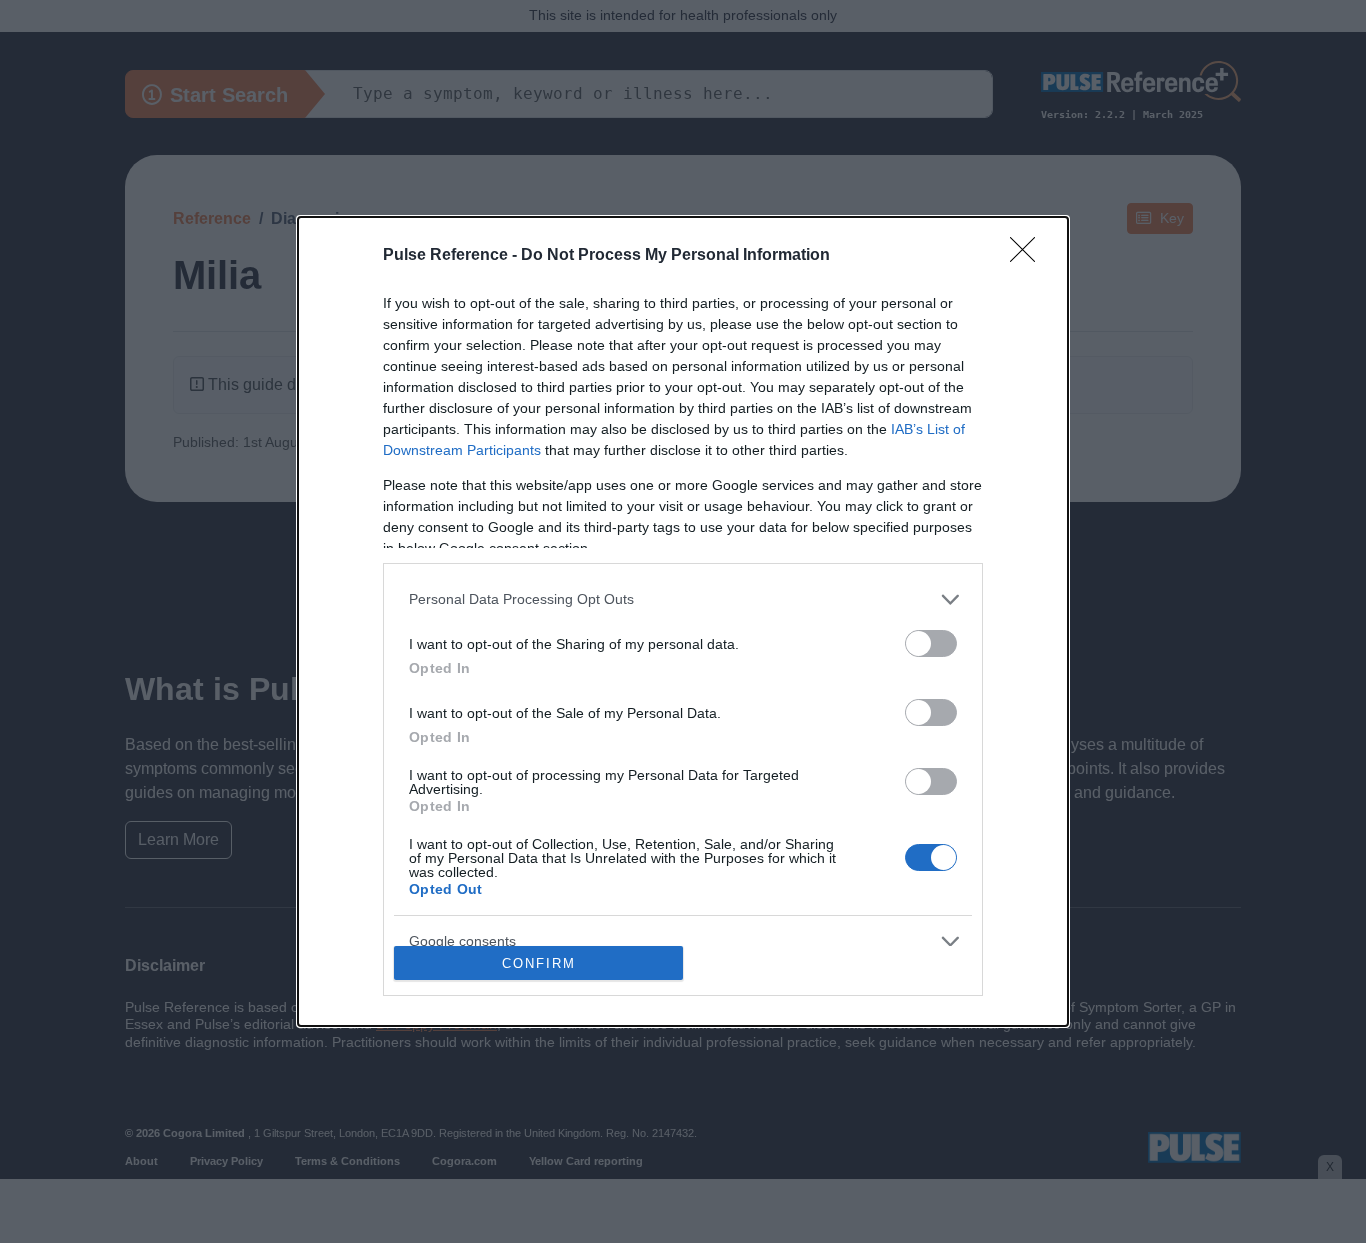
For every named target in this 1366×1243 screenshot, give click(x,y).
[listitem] (683, 599)
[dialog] (683, 622)
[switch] (931, 643)
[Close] (1029, 256)
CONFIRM (539, 963)
